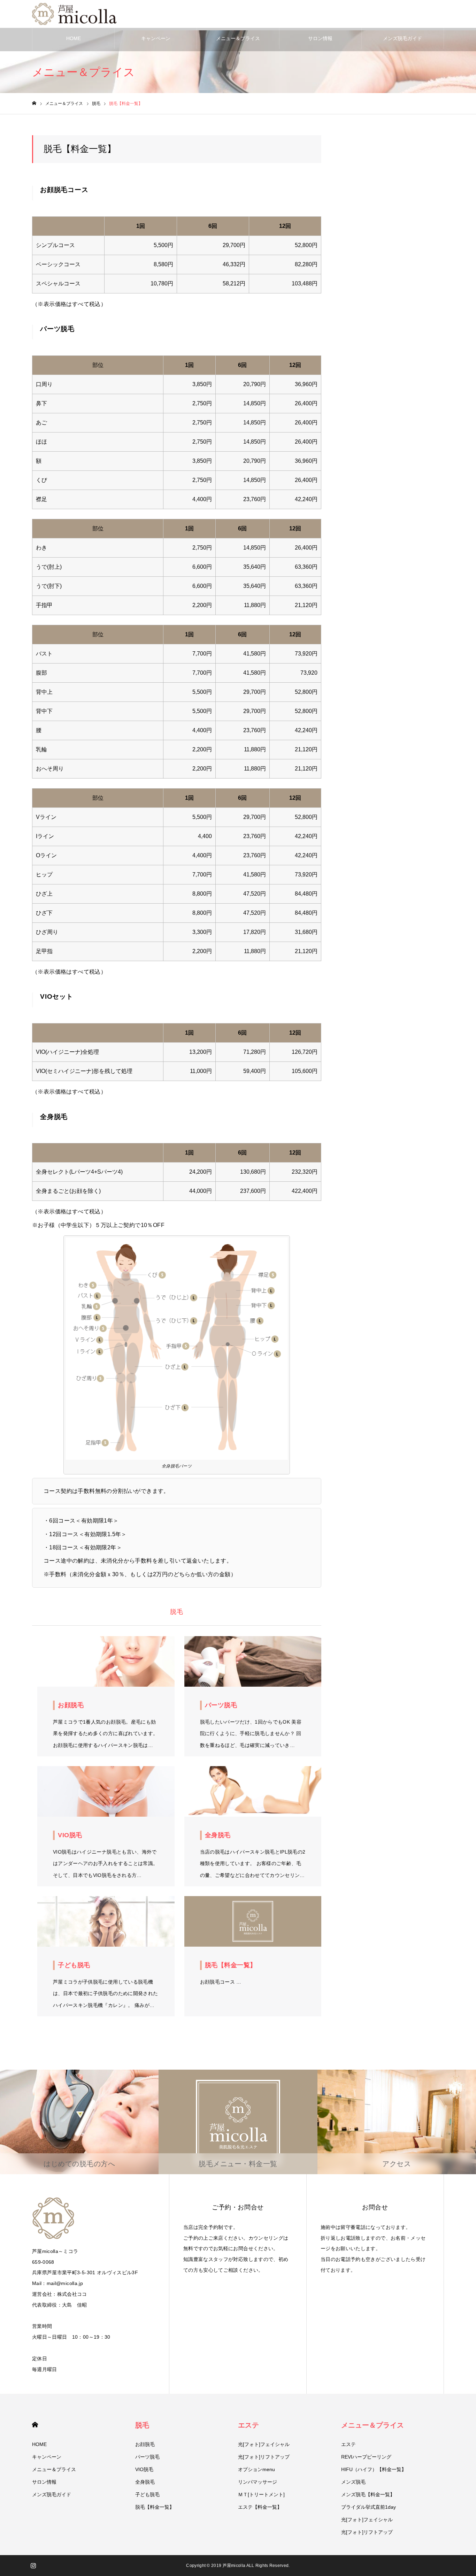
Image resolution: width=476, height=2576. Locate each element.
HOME (74, 38)
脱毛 (142, 2425)
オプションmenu (256, 2469)
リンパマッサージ (258, 2482)
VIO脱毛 (144, 2469)
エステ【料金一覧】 (260, 2507)
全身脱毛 (145, 2482)
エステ (248, 2425)
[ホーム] (34, 103)
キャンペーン (156, 38)
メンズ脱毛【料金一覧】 (368, 2494)
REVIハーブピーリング (366, 2457)
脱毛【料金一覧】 (155, 2507)
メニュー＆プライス (238, 38)
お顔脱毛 (145, 2444)
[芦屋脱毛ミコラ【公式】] (76, 14)
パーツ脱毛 (147, 2457)
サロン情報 (320, 38)
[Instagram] (33, 2566)
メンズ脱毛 (353, 2482)
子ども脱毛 (147, 2494)
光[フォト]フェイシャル (264, 2444)
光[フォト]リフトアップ (264, 2457)
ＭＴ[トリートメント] (261, 2494)
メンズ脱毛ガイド (402, 38)
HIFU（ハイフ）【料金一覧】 (374, 2469)
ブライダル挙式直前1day (368, 2507)
